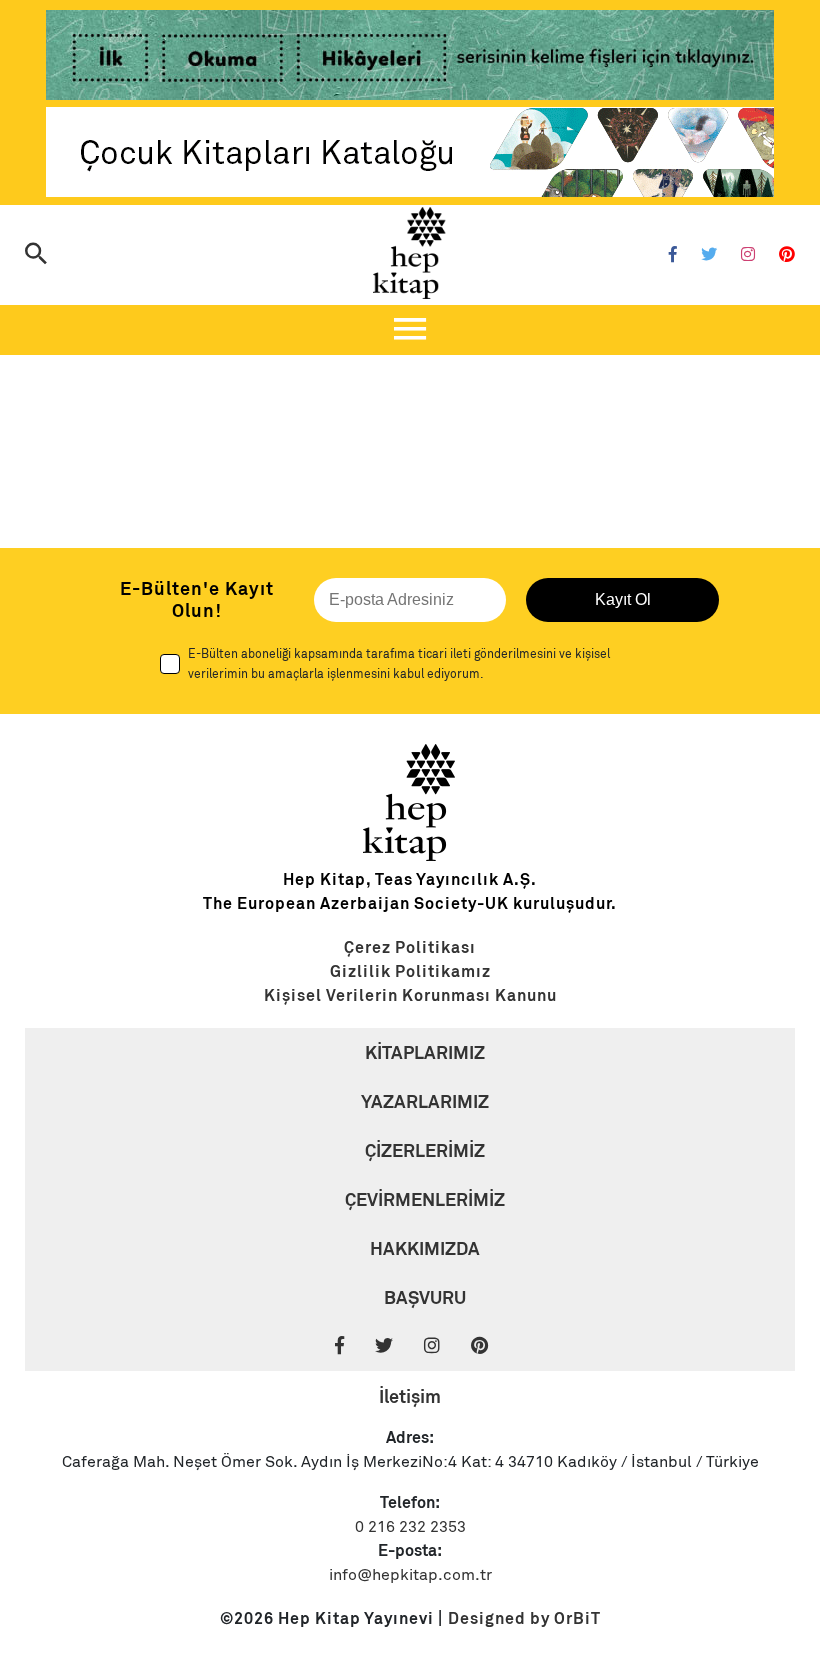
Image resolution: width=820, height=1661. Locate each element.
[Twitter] (709, 255)
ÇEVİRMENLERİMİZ (425, 1199)
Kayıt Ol (623, 599)
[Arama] (36, 255)
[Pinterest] (787, 255)
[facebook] (353, 1346)
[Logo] (410, 253)
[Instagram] (748, 255)
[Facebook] (673, 255)
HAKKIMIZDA (425, 1248)
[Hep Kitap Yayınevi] (410, 856)
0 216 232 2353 (410, 1527)
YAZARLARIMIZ (425, 1101)
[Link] (410, 58)
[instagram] (445, 1346)
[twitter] (397, 1346)
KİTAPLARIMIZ (425, 1052)
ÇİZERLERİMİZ (425, 1150)
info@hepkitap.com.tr (410, 1575)
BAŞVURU (425, 1297)
